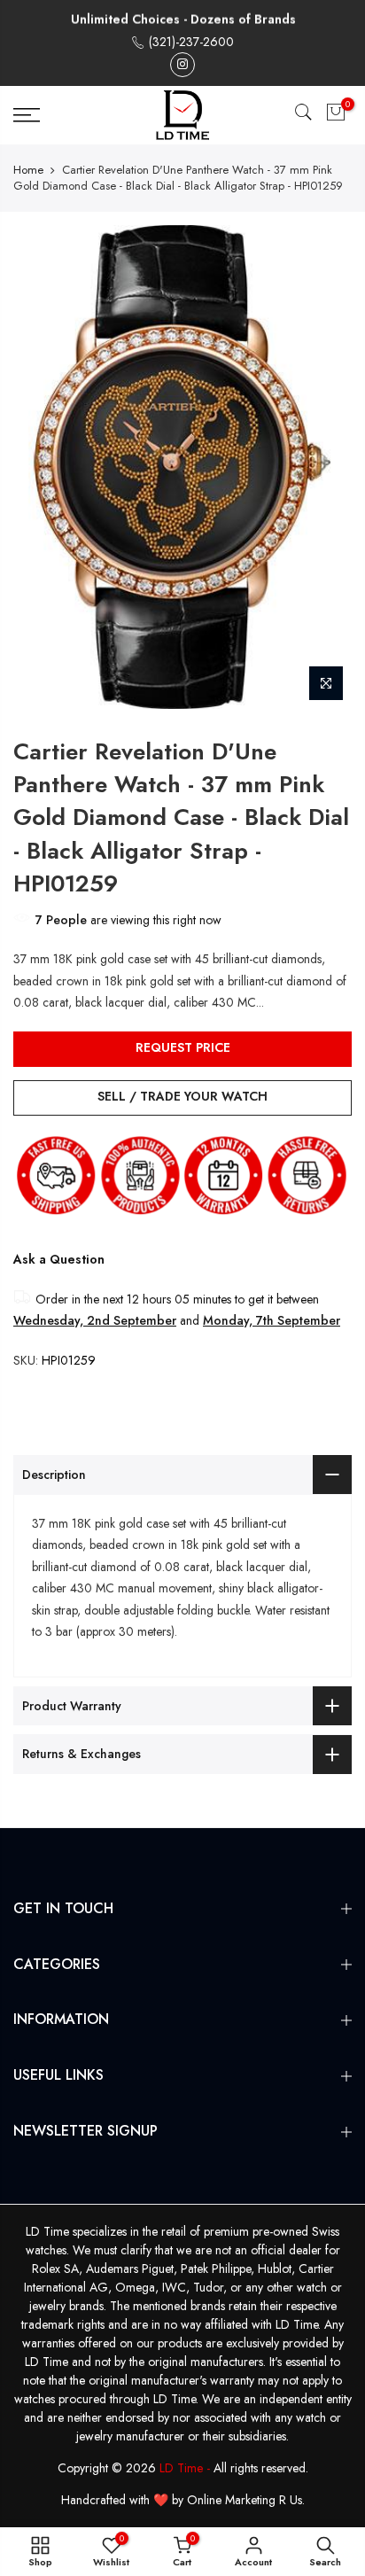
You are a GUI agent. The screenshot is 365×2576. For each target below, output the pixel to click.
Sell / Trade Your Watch (182, 1096)
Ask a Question (59, 1259)
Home (28, 170)
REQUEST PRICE (183, 1047)
